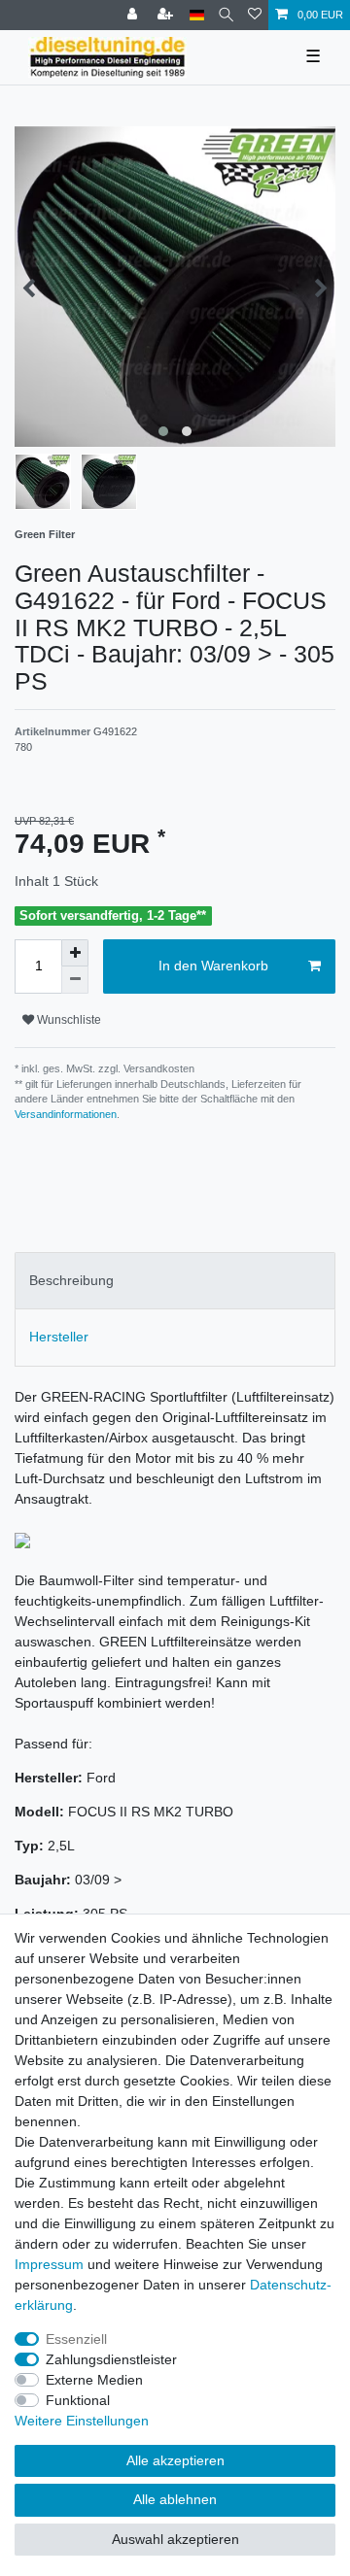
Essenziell (76, 2339)
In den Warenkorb (213, 966)
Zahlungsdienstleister (111, 2359)
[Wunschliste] (255, 15)
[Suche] (226, 15)
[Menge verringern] (75, 980)
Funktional (78, 2400)
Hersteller (59, 1337)
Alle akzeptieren (175, 2460)
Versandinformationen (66, 1114)
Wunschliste (68, 1020)
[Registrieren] (167, 15)
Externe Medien (94, 2380)
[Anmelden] (134, 15)
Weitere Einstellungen (82, 2421)
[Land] (197, 15)
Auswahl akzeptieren (175, 2539)
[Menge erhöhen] (75, 953)
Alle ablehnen (175, 2499)
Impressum (49, 2264)
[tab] (175, 1281)
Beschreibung (71, 1280)
